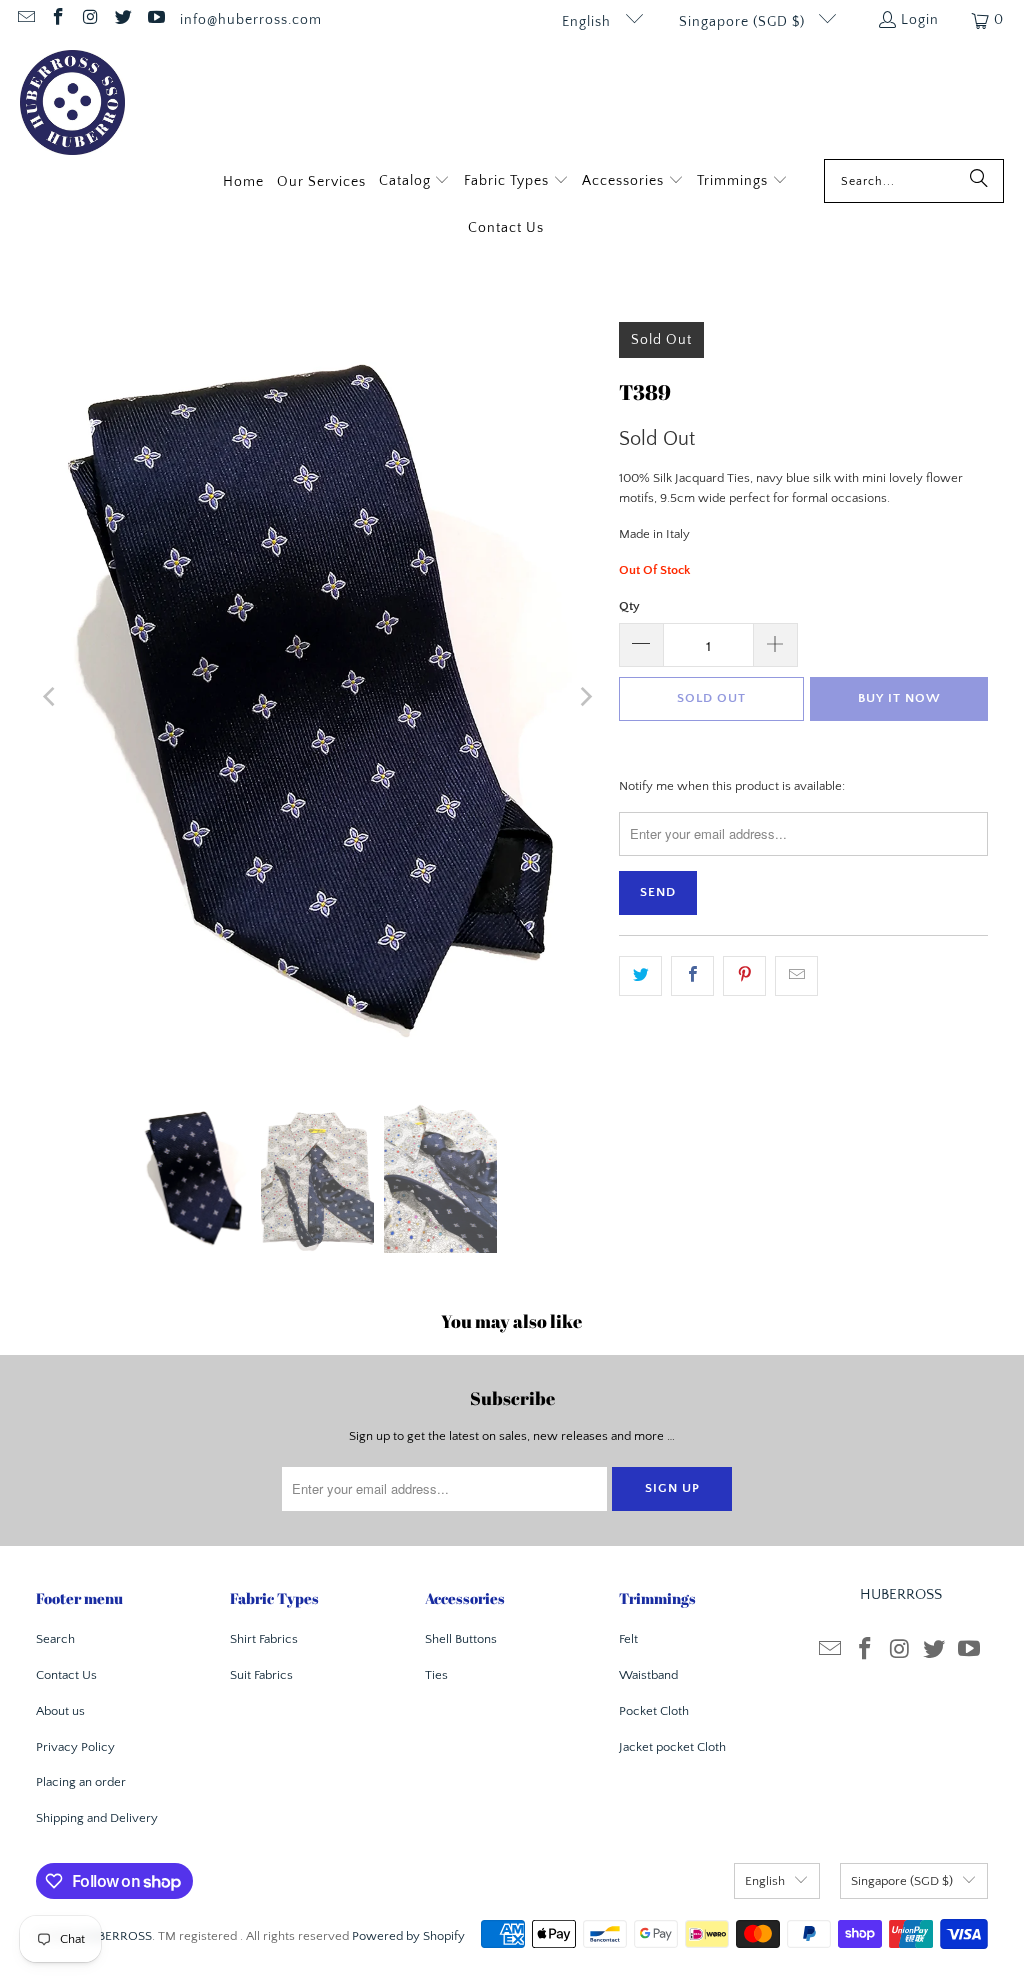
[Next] (584, 698)
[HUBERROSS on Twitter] (123, 20)
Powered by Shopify (408, 1936)
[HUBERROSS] (72, 104)
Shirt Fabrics (264, 1639)
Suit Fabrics (261, 1675)
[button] (415, 182)
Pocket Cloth (654, 1711)
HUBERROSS (116, 1936)
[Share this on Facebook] (692, 976)
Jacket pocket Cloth (672, 1747)
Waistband (648, 1675)
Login (920, 20)
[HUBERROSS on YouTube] (155, 20)
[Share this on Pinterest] (744, 976)
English (588, 22)
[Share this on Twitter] (640, 976)
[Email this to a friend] (796, 976)
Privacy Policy (75, 1747)
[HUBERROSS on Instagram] (90, 20)
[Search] (979, 181)
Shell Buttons (461, 1639)
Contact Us (66, 1675)
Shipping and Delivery (97, 1818)
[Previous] (51, 698)
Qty (629, 606)
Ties (436, 1675)
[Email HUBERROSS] (25, 20)
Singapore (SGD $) (744, 22)
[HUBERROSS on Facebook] (58, 20)
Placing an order (81, 1782)
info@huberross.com (251, 20)
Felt (628, 1639)
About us (60, 1711)
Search (55, 1639)
